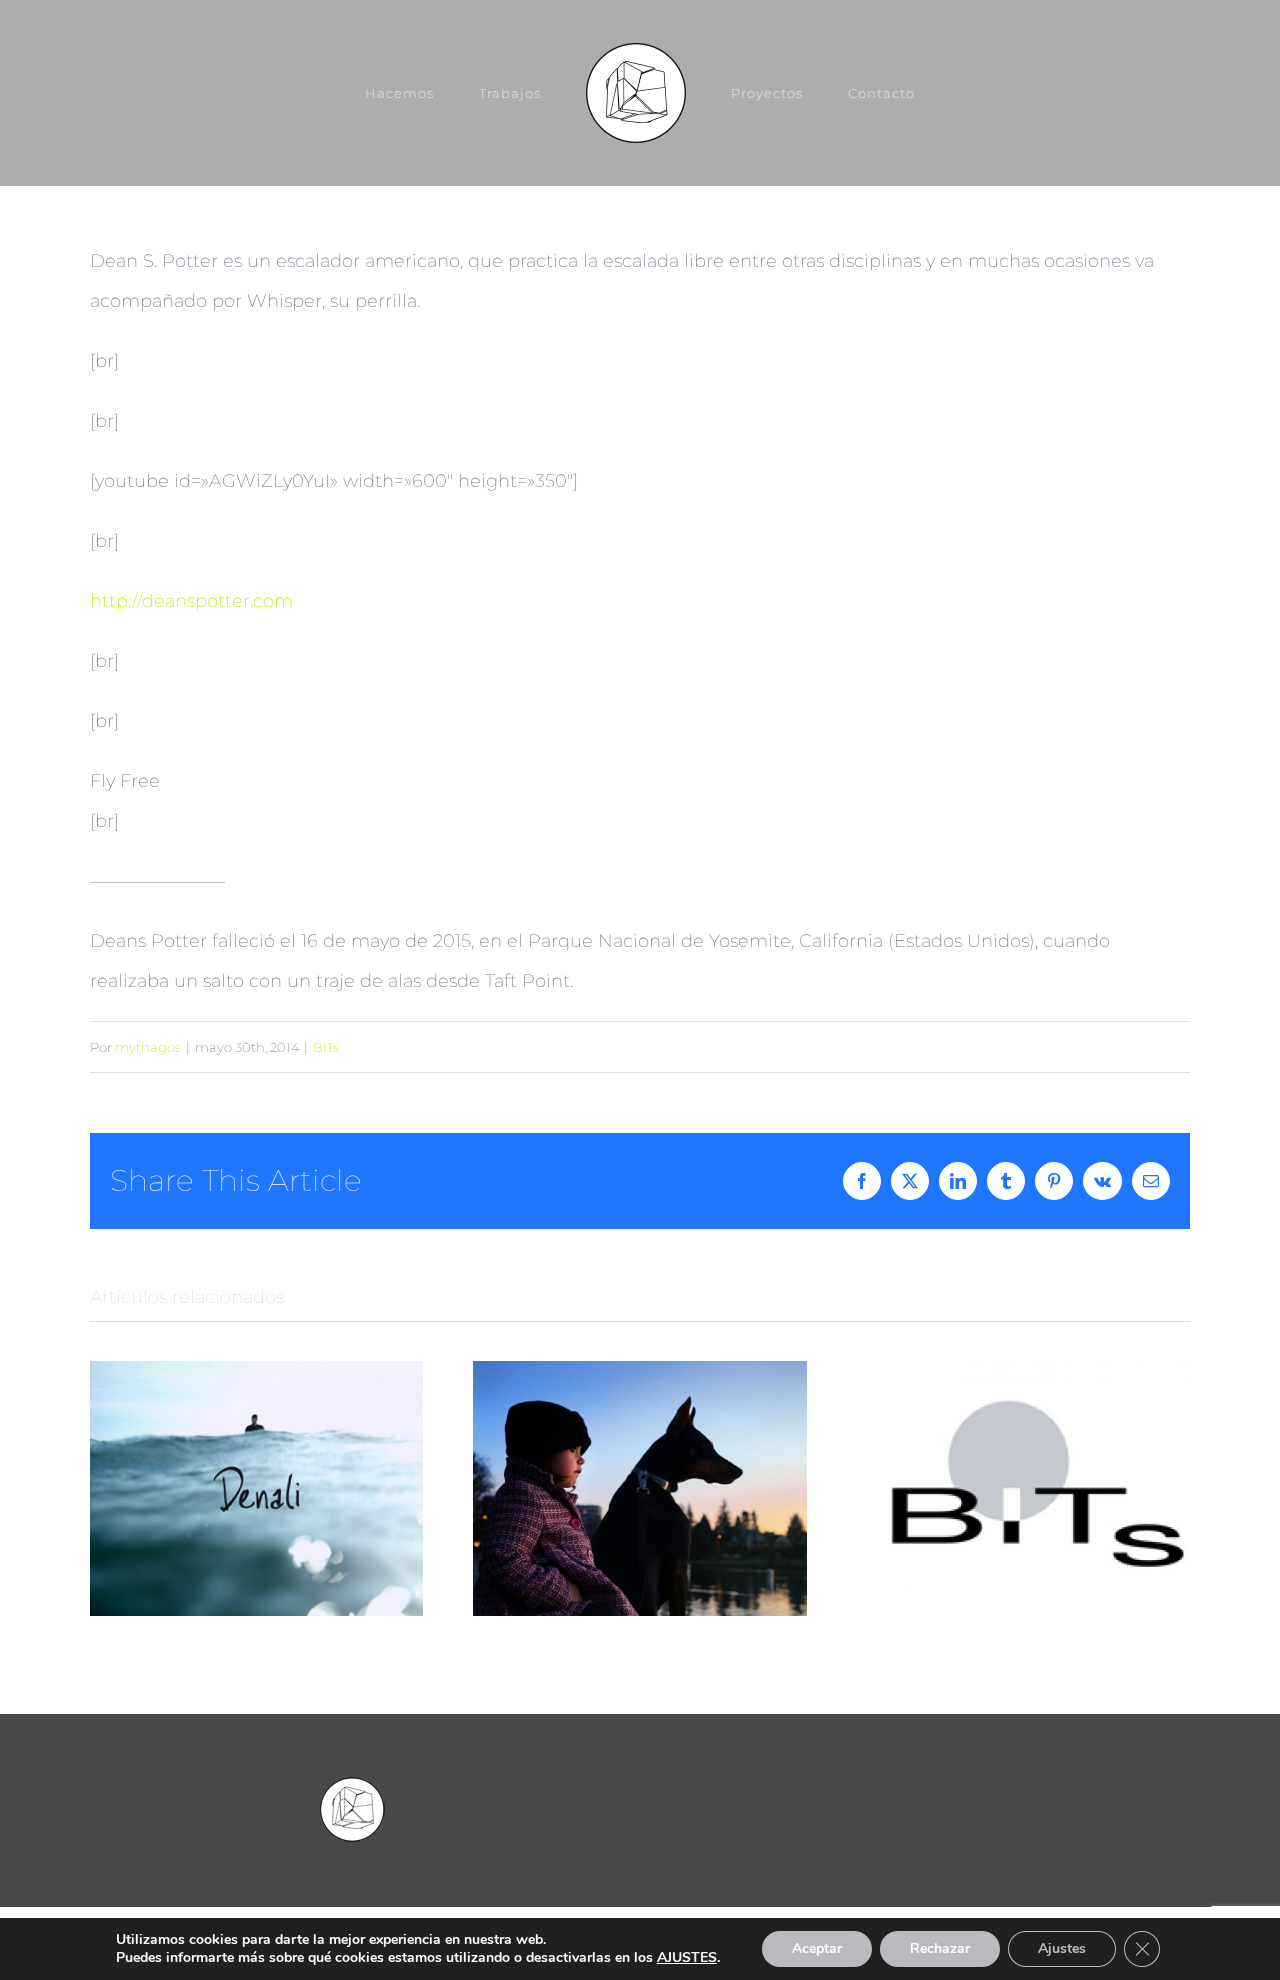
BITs (326, 1047)
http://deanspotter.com (191, 601)
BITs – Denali (256, 1488)
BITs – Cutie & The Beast (639, 1488)
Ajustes (1062, 1948)
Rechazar (940, 1948)
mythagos (148, 1047)
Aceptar (817, 1948)
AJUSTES (687, 1958)
